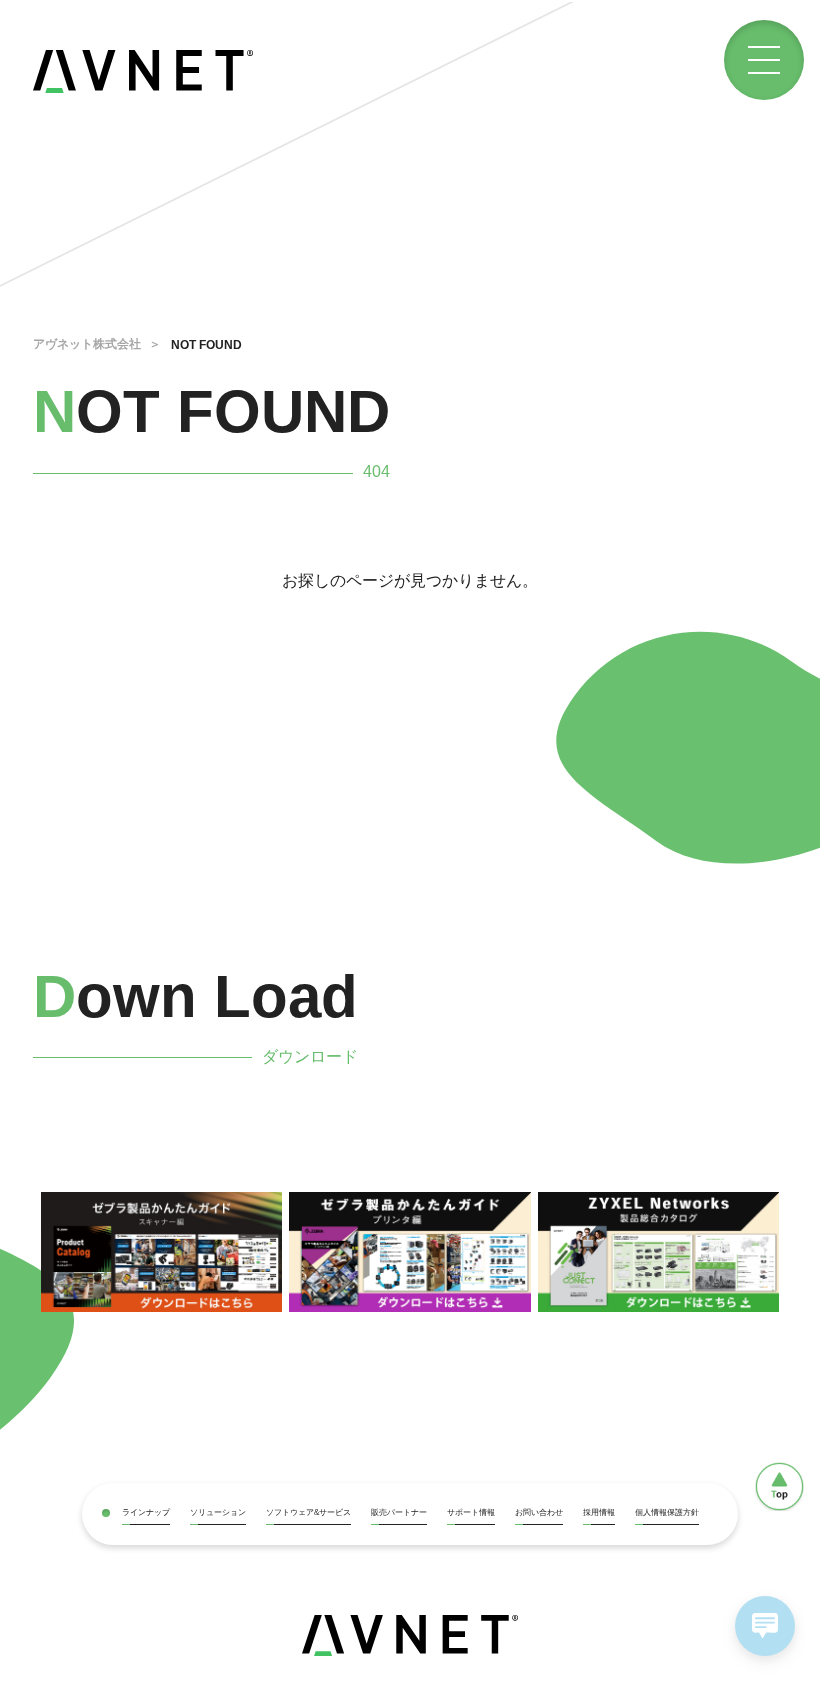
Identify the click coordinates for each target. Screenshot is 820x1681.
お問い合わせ (539, 1512)
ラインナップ (146, 1512)
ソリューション (218, 1512)
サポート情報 (471, 1512)
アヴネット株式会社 (87, 344)
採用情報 (599, 1512)
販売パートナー (399, 1512)
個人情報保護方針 (667, 1512)
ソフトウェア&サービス (308, 1512)
